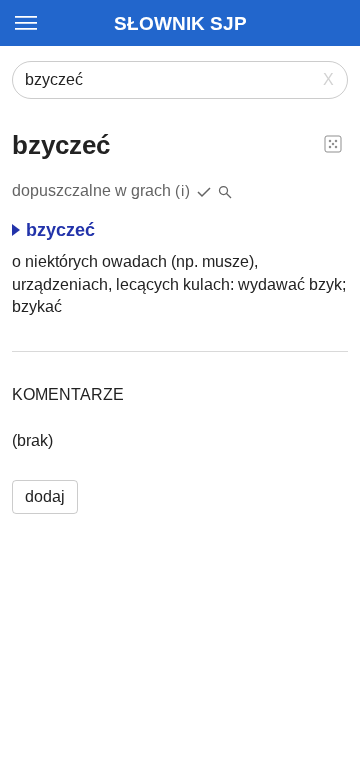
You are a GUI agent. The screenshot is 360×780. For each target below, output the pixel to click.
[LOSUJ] (333, 143)
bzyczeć (60, 230)
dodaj (45, 496)
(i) (183, 190)
